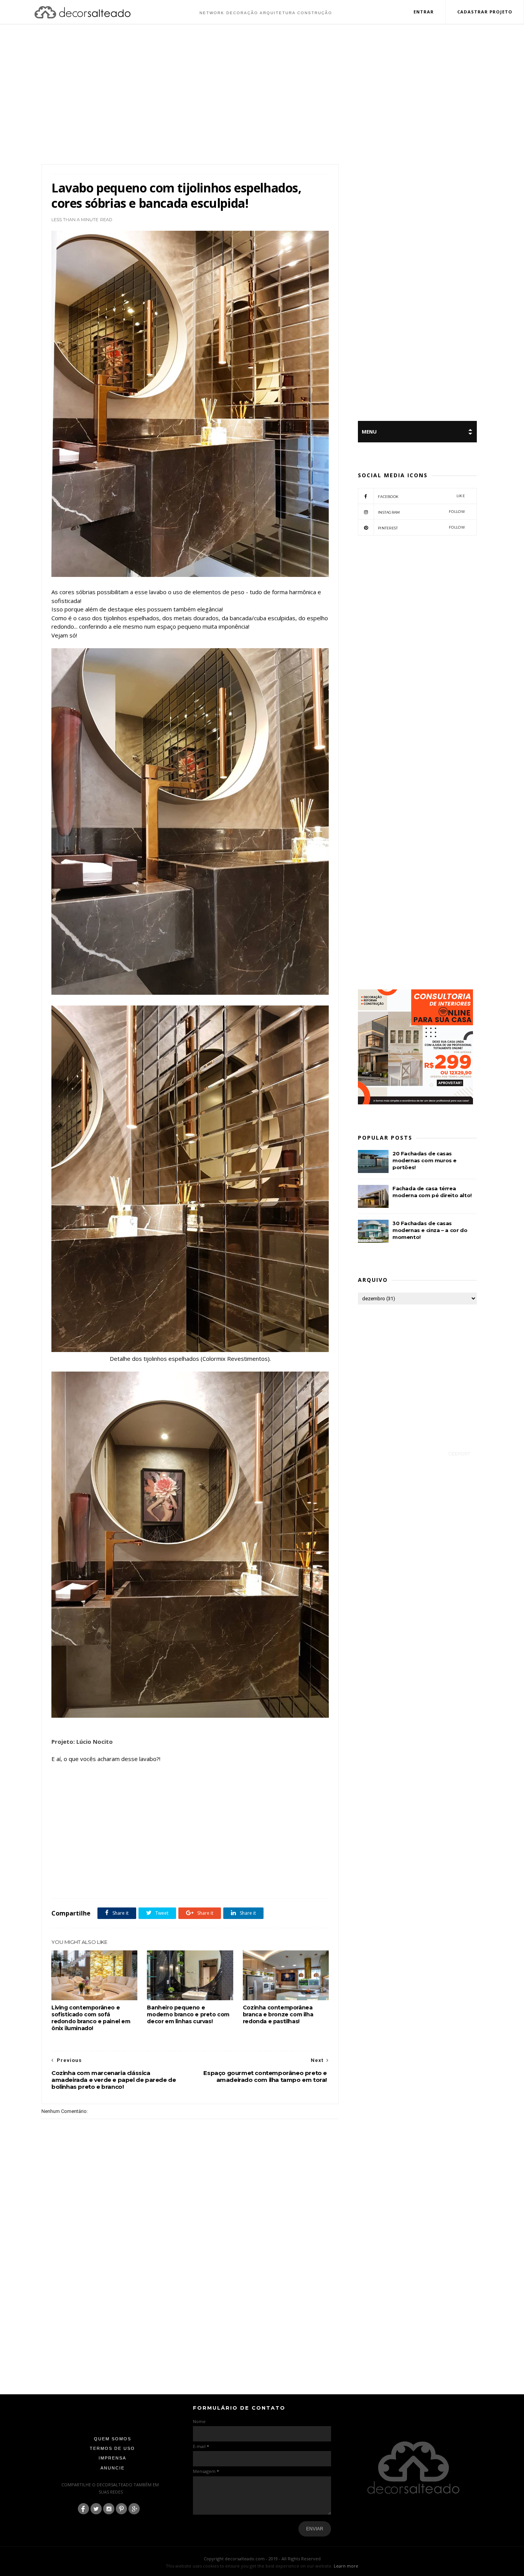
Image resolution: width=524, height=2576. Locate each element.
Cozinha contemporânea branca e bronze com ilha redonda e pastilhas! (278, 2014)
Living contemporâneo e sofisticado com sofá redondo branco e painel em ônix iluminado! (91, 2018)
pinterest (421, 528)
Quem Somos (113, 2439)
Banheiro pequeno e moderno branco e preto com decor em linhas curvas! (188, 2014)
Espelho (166, 1881)
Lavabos (209, 1881)
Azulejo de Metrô (87, 1881)
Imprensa (112, 2458)
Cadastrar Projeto (485, 12)
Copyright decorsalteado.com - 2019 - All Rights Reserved (262, 2559)
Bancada (116, 1881)
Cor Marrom (141, 1881)
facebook (421, 496)
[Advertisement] (262, 95)
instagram (421, 512)
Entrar (424, 12)
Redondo (250, 1881)
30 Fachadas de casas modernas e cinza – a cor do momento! (430, 1230)
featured (188, 1881)
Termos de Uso (112, 2448)
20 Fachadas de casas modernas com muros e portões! (424, 1160)
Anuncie (113, 2468)
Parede (229, 1881)
